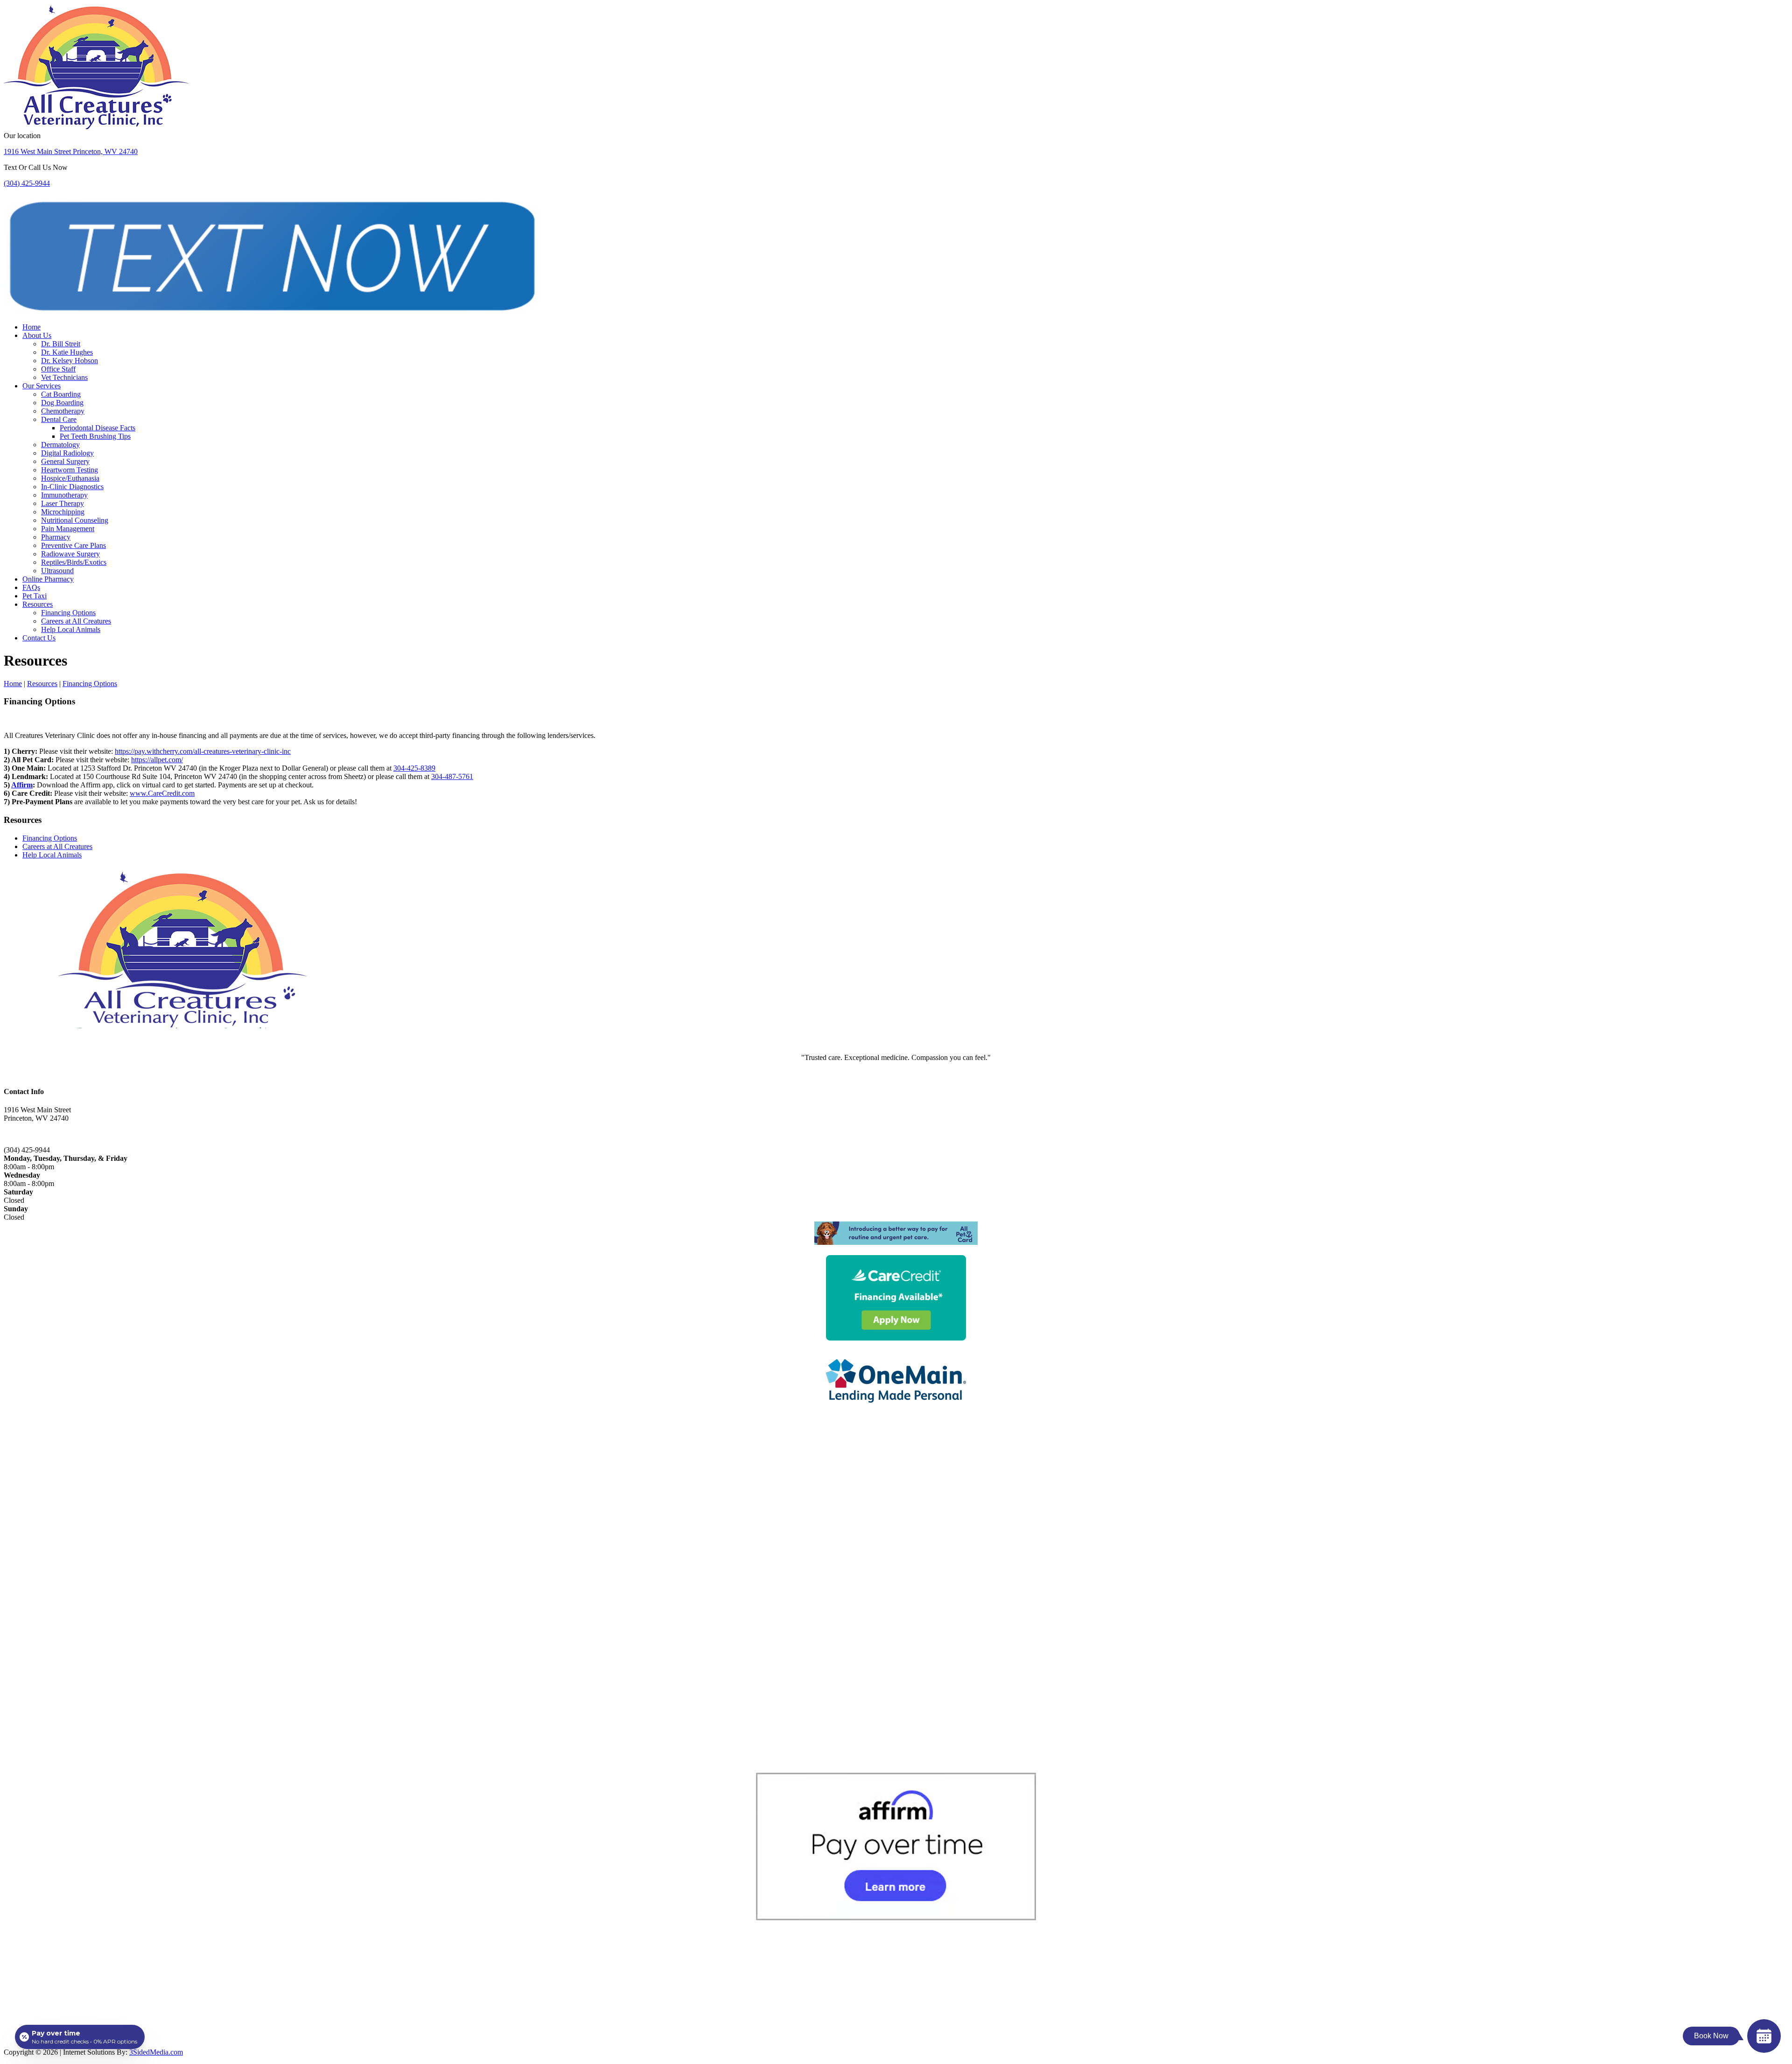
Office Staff (58, 369)
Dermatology (60, 445)
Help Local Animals (71, 629)
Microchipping (63, 512)
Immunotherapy (64, 495)
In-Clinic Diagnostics (72, 487)
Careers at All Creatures (76, 621)
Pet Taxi (35, 596)
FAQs (31, 587)
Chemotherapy (63, 411)
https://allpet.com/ (157, 760)
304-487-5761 (452, 776)
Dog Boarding (62, 403)
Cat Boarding (61, 394)
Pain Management (68, 529)
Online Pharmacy (48, 579)
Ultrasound (57, 571)
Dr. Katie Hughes (67, 352)
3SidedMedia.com (156, 2052)
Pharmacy (56, 537)
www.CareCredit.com (162, 793)
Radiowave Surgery (70, 554)
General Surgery (65, 461)
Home (31, 327)
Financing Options (68, 613)
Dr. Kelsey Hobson (70, 361)
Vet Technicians (64, 377)
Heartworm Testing (70, 470)
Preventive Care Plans (73, 545)
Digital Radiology (67, 453)
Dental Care (59, 419)
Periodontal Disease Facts (98, 428)
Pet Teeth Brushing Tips (95, 436)
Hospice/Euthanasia (70, 478)
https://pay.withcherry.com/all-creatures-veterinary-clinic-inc (203, 751)
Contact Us (39, 638)
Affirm (22, 785)
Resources (38, 604)
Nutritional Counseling (75, 520)
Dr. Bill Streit (61, 344)
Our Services (42, 386)
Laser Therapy (63, 503)
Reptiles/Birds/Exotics (74, 562)
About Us (37, 335)
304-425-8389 (414, 768)
